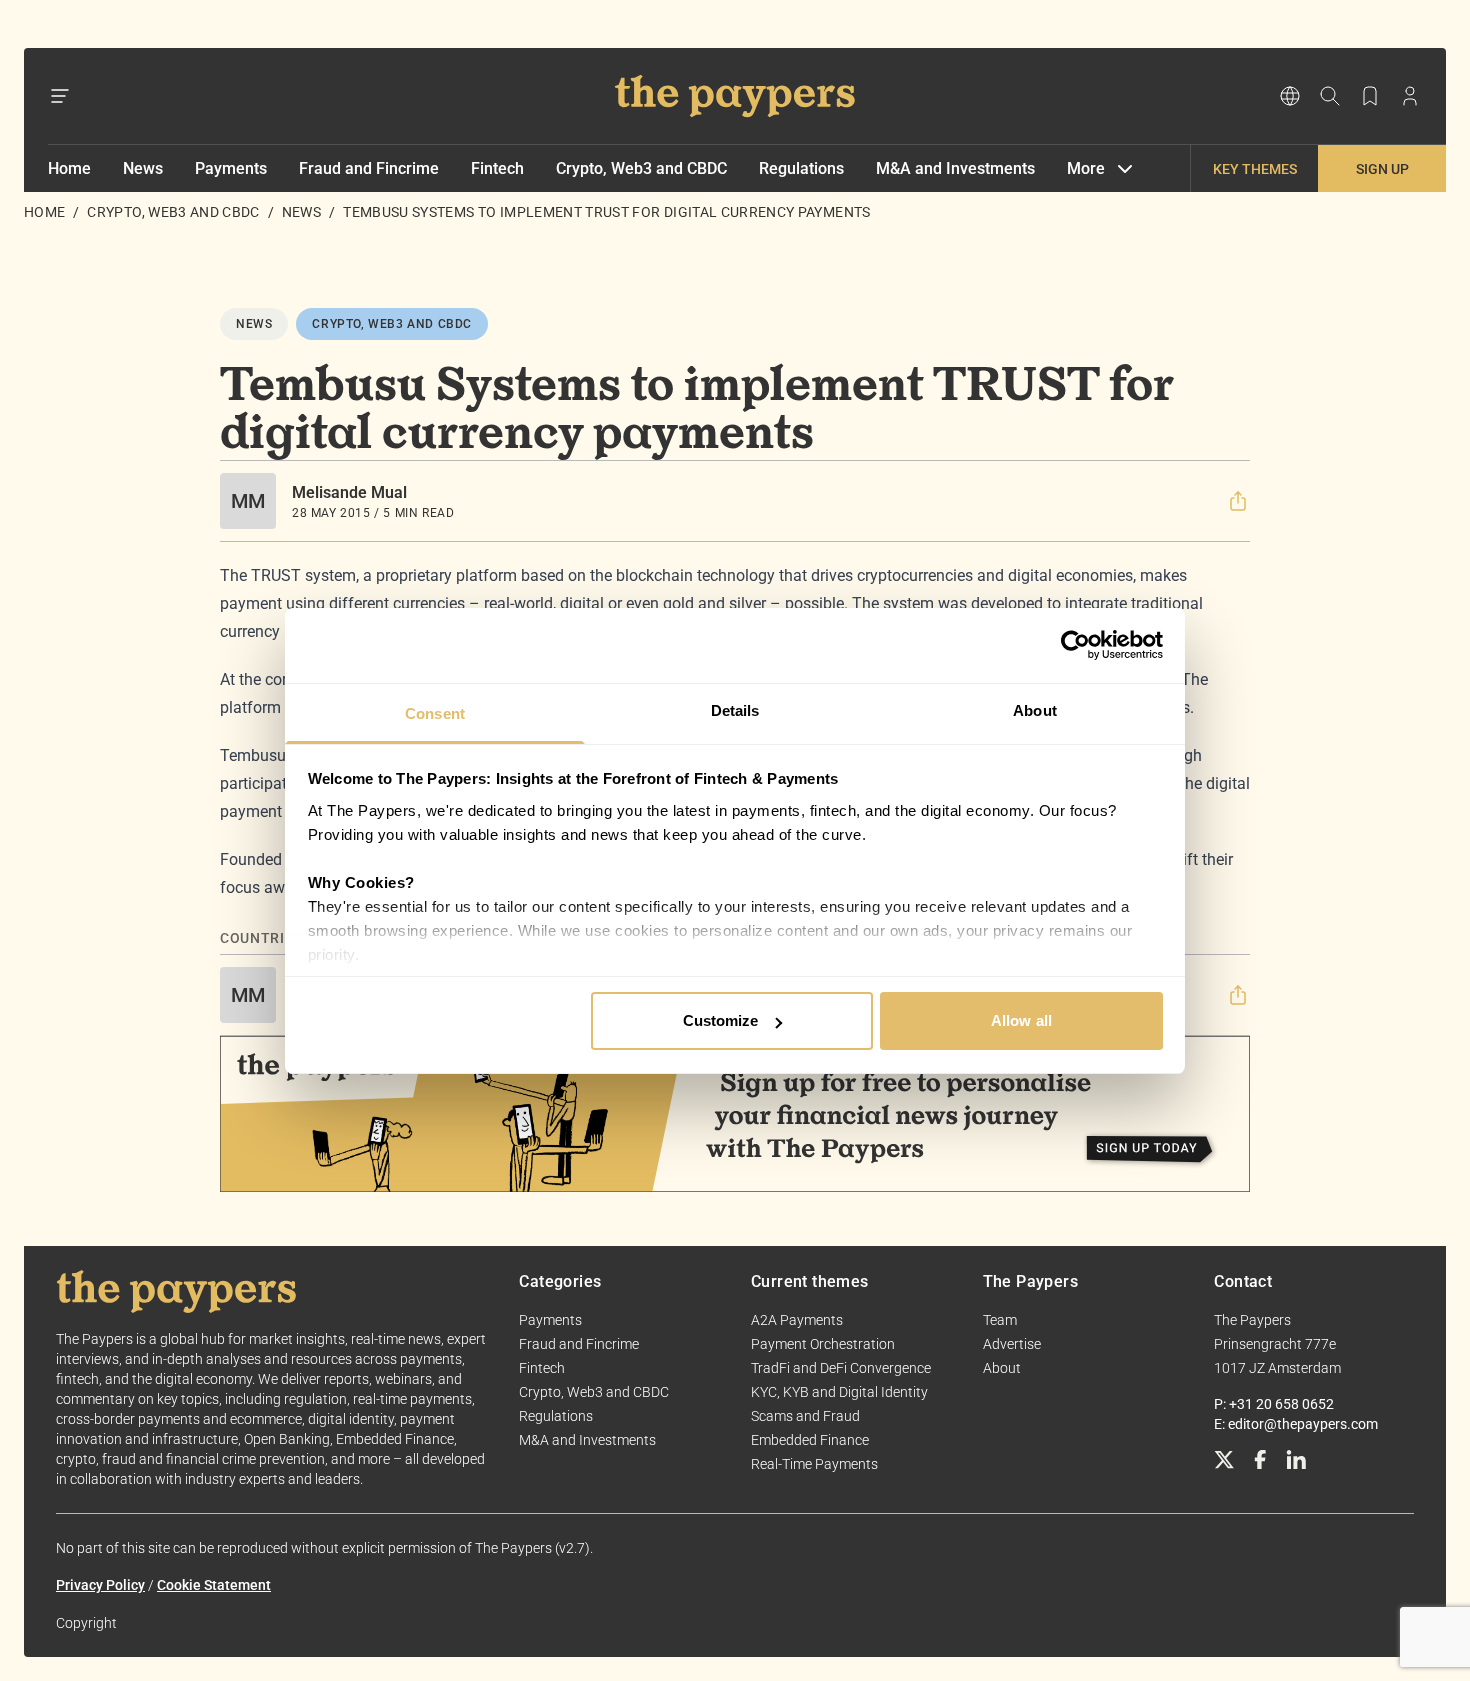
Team (1000, 1320)
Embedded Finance (810, 1440)
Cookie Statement (214, 1585)
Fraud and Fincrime (369, 168)
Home (69, 168)
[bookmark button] (1370, 96)
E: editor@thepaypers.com (1296, 1424)
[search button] (1330, 96)
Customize (721, 1020)
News (143, 168)
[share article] (1238, 501)
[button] (1238, 501)
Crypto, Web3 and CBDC (641, 168)
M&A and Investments (955, 168)
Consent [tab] (435, 713)
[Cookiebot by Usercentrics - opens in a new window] (1075, 645)
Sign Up (1382, 169)
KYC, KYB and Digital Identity (839, 1392)
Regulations (801, 168)
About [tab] (1035, 710)
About (1002, 1368)
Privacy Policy (100, 1585)
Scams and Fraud (805, 1416)
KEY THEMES (1255, 169)
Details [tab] (735, 710)
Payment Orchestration (823, 1344)
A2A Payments (797, 1320)
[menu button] (60, 96)
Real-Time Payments (814, 1464)
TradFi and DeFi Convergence (841, 1368)
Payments (231, 168)
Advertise (1012, 1344)
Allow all (1021, 1020)
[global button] (1290, 96)
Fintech (497, 168)
